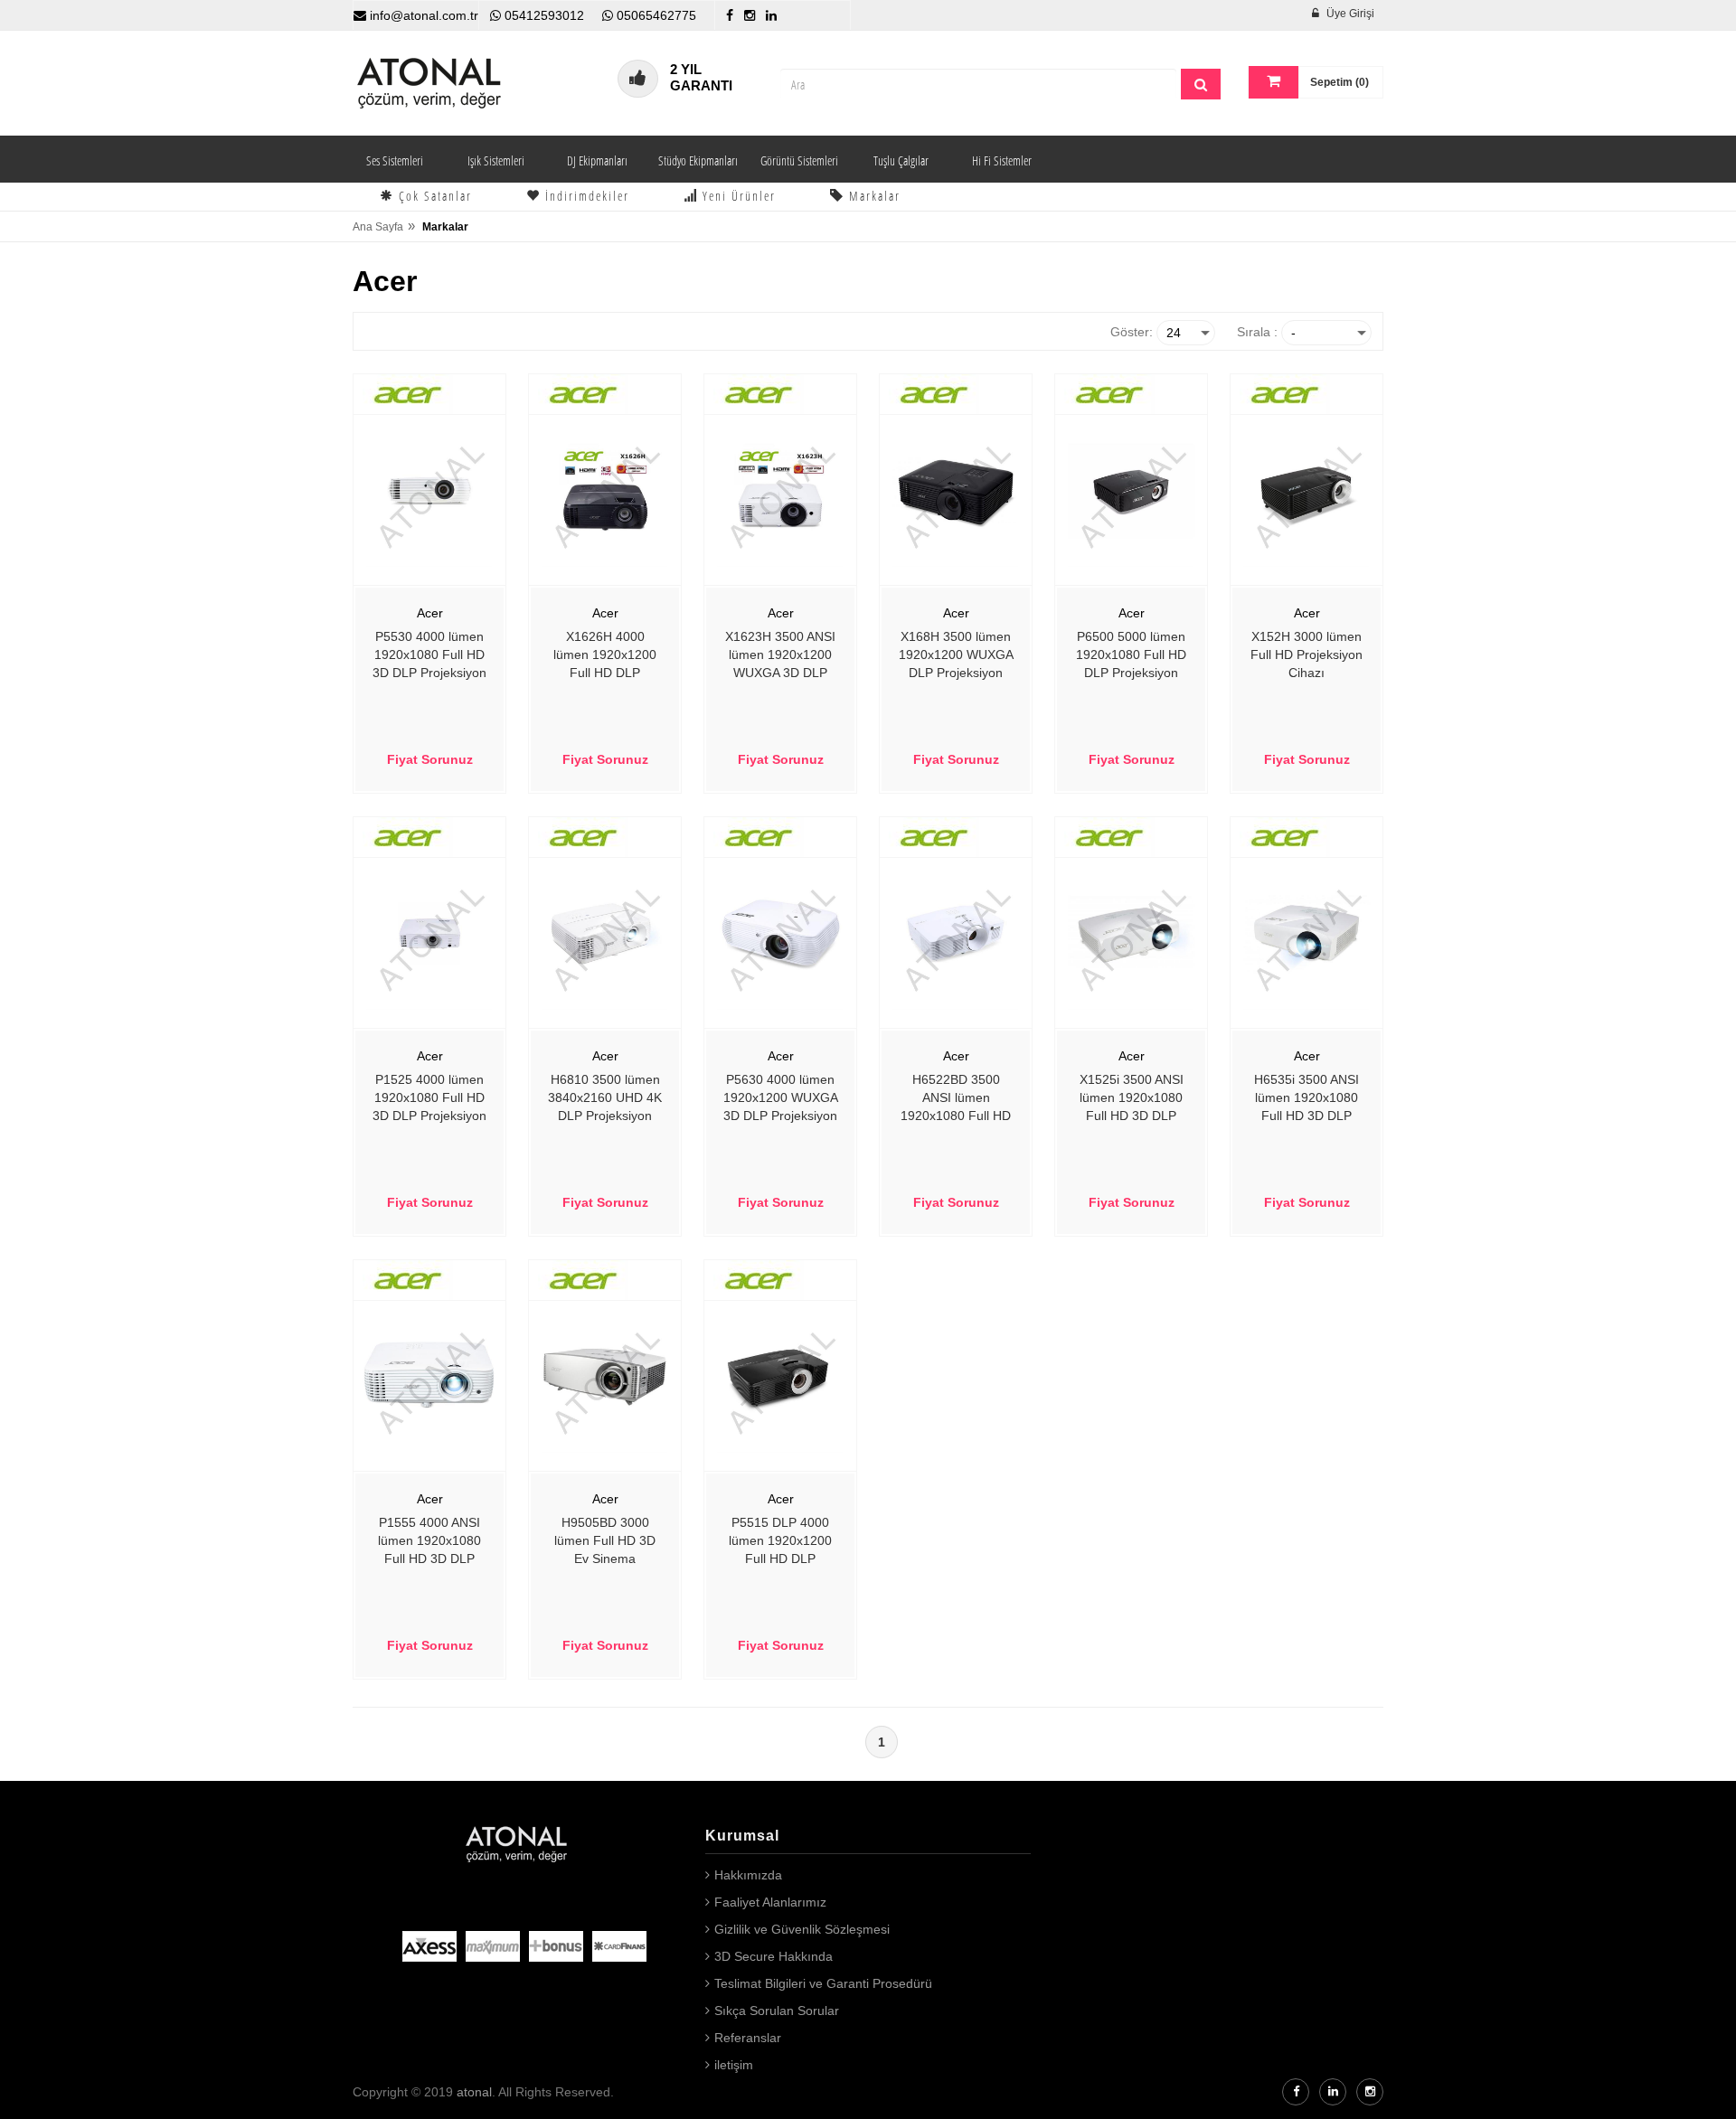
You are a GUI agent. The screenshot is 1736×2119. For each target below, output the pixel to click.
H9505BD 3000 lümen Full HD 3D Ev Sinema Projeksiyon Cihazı (605, 1542)
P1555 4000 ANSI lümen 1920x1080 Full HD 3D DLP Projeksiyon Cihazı (430, 1542)
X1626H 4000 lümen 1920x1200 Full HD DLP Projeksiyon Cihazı (605, 656)
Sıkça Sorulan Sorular (777, 2011)
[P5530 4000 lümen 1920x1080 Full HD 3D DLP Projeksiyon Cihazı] (429, 490)
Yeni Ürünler (737, 196)
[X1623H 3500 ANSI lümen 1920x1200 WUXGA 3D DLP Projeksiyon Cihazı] (780, 490)
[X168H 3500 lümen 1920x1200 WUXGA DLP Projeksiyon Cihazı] (956, 490)
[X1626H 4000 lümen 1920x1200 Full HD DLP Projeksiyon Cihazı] (605, 490)
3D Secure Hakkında (774, 1956)
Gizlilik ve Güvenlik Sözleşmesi (802, 1929)
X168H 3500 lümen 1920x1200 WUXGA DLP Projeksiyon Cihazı (956, 656)
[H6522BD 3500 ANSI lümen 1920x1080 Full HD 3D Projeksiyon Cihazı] (956, 933)
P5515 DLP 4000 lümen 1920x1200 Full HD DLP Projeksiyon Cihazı (781, 1542)
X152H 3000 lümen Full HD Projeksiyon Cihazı (1307, 655)
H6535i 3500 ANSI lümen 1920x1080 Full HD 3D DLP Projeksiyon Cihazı (1307, 1099)
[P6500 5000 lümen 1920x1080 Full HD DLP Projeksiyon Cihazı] (1131, 490)
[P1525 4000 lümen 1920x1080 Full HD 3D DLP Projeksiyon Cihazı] (429, 933)
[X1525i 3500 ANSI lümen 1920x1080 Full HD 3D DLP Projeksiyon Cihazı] (1131, 933)
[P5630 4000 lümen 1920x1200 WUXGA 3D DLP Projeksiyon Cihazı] (780, 933)
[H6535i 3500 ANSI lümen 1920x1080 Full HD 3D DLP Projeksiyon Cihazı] (1307, 933)
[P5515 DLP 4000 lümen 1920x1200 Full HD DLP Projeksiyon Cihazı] (780, 1376)
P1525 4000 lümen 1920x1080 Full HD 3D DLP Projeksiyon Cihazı (429, 1099)
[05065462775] (608, 15)
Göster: (1132, 332)
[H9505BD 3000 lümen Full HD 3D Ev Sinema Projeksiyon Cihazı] (605, 1376)
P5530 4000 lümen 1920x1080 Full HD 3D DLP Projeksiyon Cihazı (429, 656)
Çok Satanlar (433, 196)
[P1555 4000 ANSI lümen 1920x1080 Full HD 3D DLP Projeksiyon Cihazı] (429, 1376)
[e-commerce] (429, 82)
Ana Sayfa (378, 227)
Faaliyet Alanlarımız (770, 1902)
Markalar (873, 196)
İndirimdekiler (585, 196)
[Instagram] (750, 15)
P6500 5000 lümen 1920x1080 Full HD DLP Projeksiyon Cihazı (1131, 656)
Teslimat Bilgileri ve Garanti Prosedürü (823, 1983)
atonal (474, 2092)
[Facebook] (730, 15)
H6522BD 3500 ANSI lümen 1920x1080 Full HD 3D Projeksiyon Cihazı (956, 1099)
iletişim (734, 2065)
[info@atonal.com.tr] (360, 15)
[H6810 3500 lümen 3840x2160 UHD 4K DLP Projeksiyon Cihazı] (605, 933)
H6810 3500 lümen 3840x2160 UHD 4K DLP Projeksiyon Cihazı (605, 1099)
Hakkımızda (748, 1875)
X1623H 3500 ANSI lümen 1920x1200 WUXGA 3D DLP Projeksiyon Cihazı (780, 656)
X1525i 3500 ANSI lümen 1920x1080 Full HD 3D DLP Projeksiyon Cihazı (1132, 1099)
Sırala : (1257, 332)
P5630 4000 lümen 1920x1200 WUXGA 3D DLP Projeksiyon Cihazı (781, 1099)
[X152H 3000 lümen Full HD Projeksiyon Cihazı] (1307, 490)
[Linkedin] (771, 15)
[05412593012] (495, 15)
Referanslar (748, 2038)
